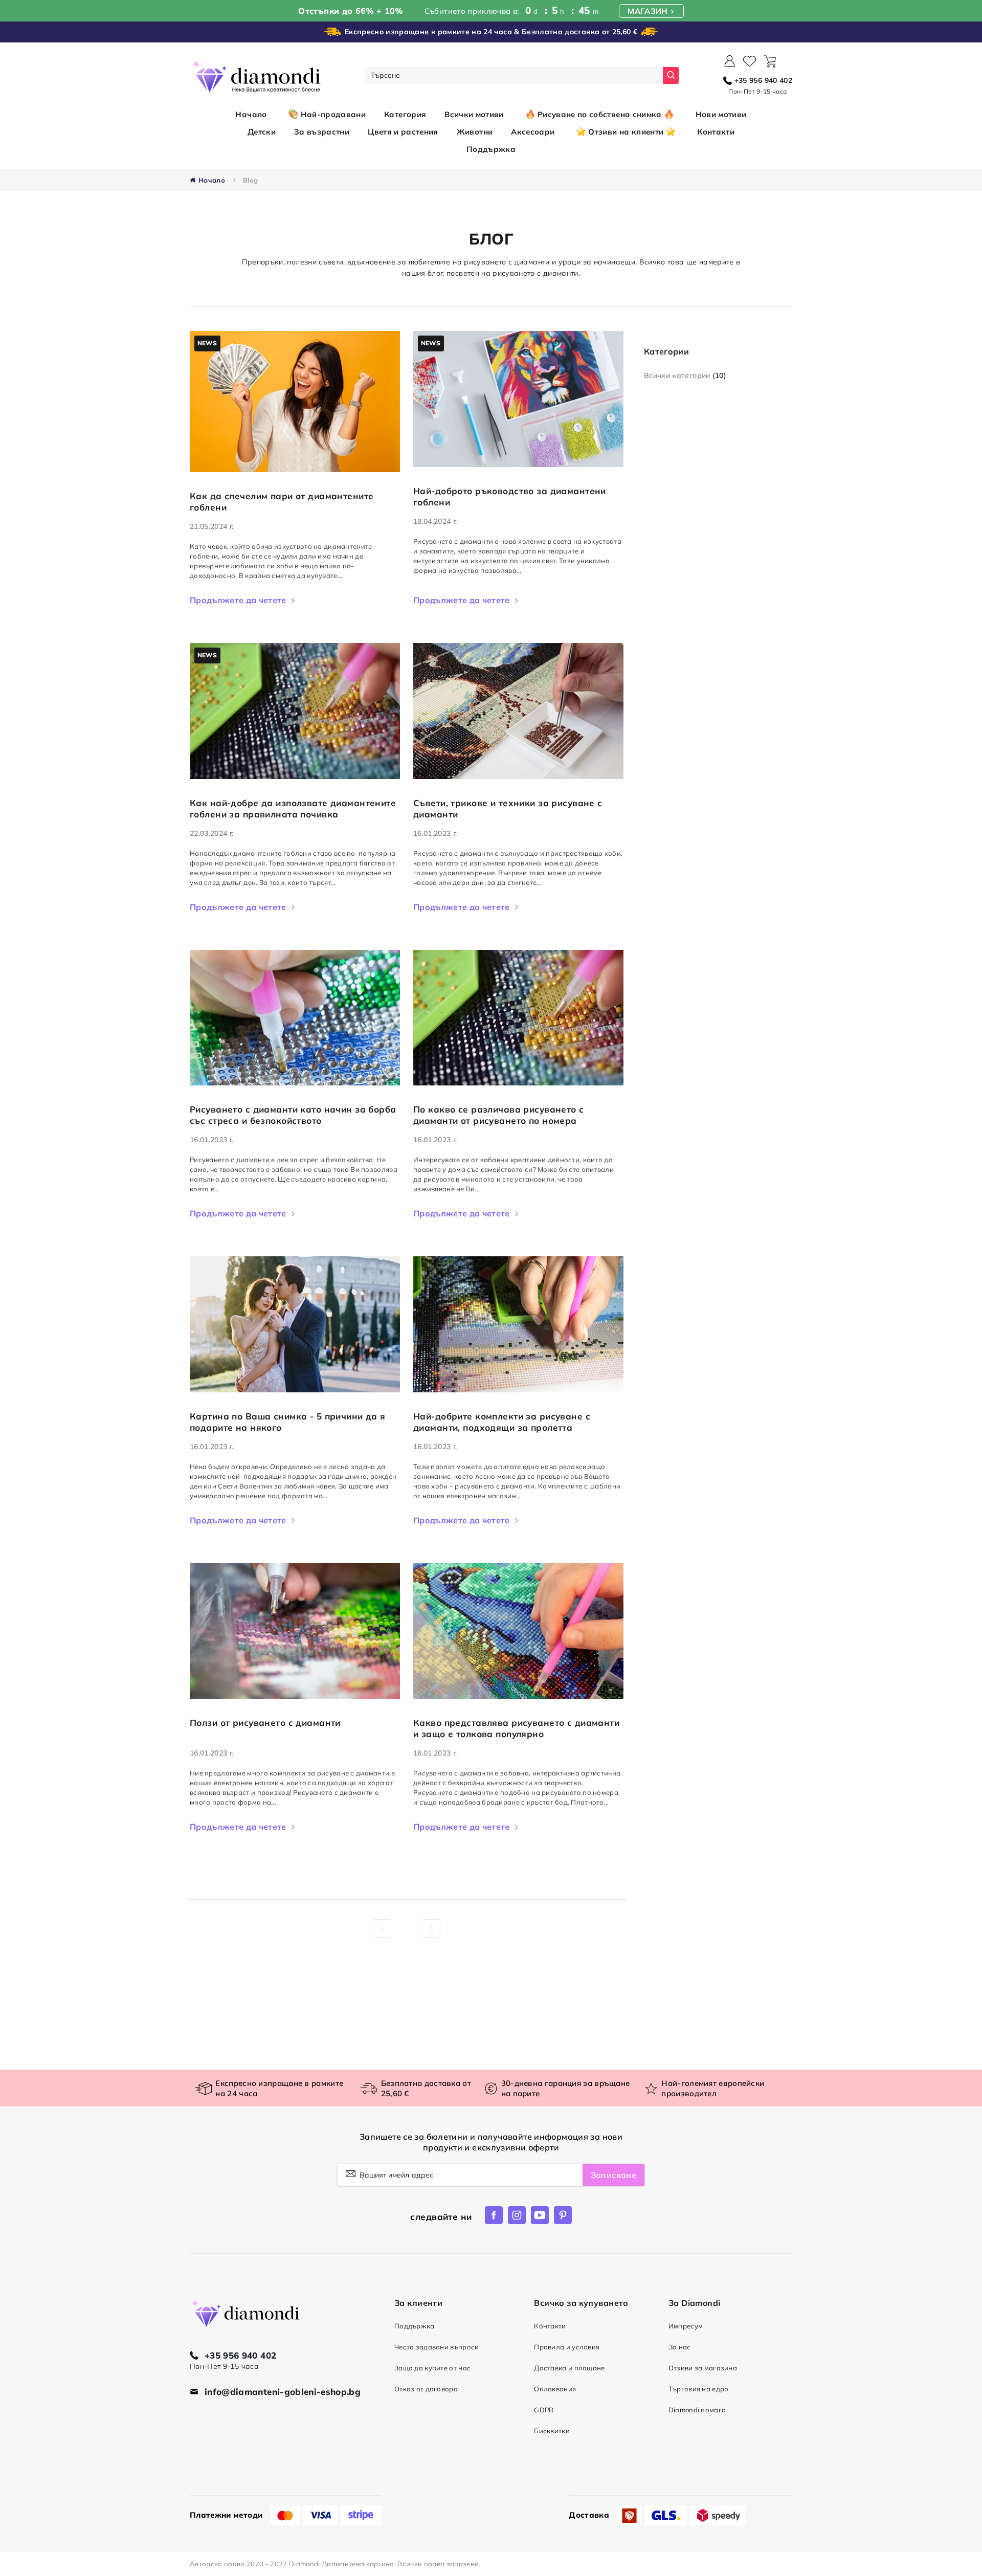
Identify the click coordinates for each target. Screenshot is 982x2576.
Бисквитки (552, 2431)
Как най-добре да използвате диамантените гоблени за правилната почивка (293, 808)
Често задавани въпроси (437, 2347)
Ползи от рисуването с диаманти (265, 1723)
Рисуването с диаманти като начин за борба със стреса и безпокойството (293, 1115)
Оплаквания (555, 2389)
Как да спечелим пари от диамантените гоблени (282, 502)
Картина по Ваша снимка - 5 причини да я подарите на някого (288, 1422)
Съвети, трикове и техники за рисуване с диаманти (508, 808)
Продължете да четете (238, 600)
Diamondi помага (697, 2410)
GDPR (544, 2410)
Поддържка (415, 2326)
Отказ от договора (426, 2389)
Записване (613, 2175)
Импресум (686, 2326)
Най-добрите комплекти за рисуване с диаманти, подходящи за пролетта (502, 1422)
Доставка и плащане (569, 2368)
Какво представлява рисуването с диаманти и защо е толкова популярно (516, 1728)
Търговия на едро (699, 2389)
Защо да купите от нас (432, 2368)
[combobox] (514, 75)
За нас (680, 2347)
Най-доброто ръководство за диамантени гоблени (510, 496)
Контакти (550, 2326)
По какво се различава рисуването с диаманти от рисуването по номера (499, 1115)
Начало (251, 114)
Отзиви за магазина (703, 2368)
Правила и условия (567, 2347)
